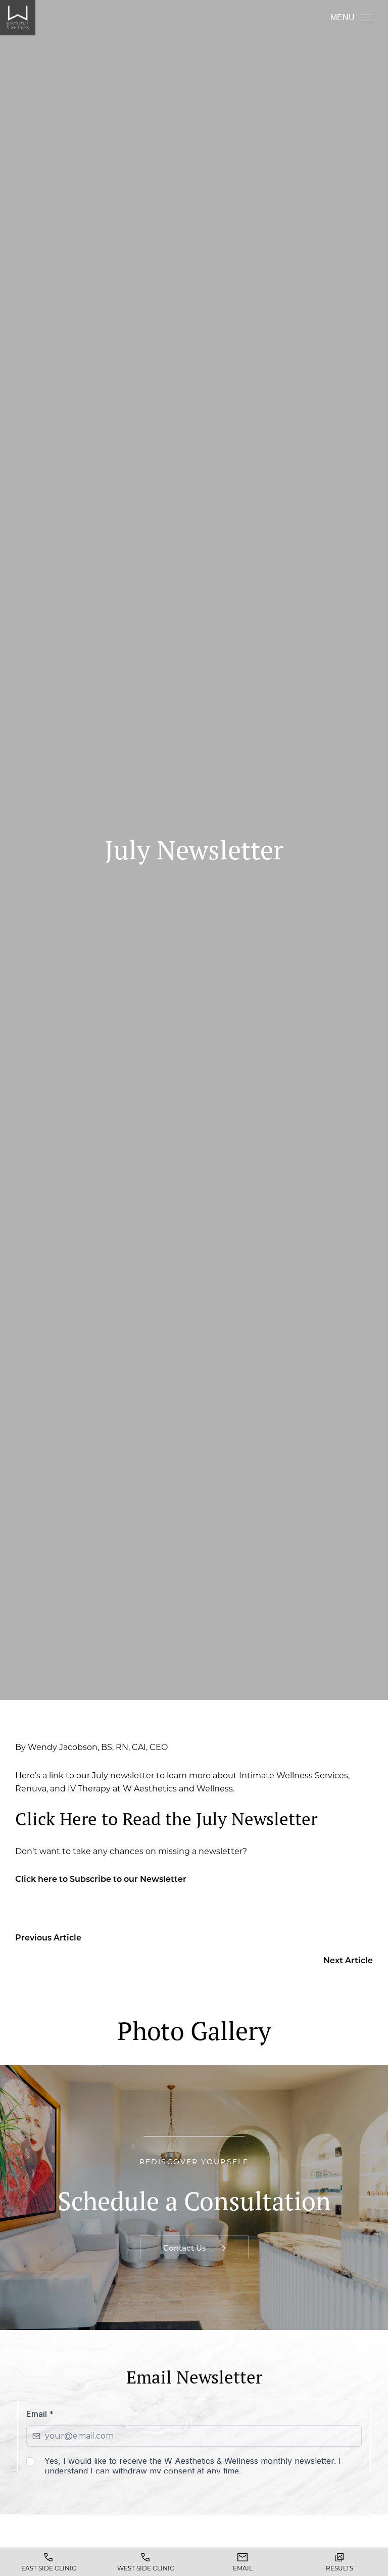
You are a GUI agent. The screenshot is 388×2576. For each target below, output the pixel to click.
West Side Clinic (146, 2568)
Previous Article (48, 1937)
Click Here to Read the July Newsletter (166, 1819)
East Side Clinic (49, 2568)
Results (339, 2568)
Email (243, 2568)
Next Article (348, 1960)
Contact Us (185, 2248)
